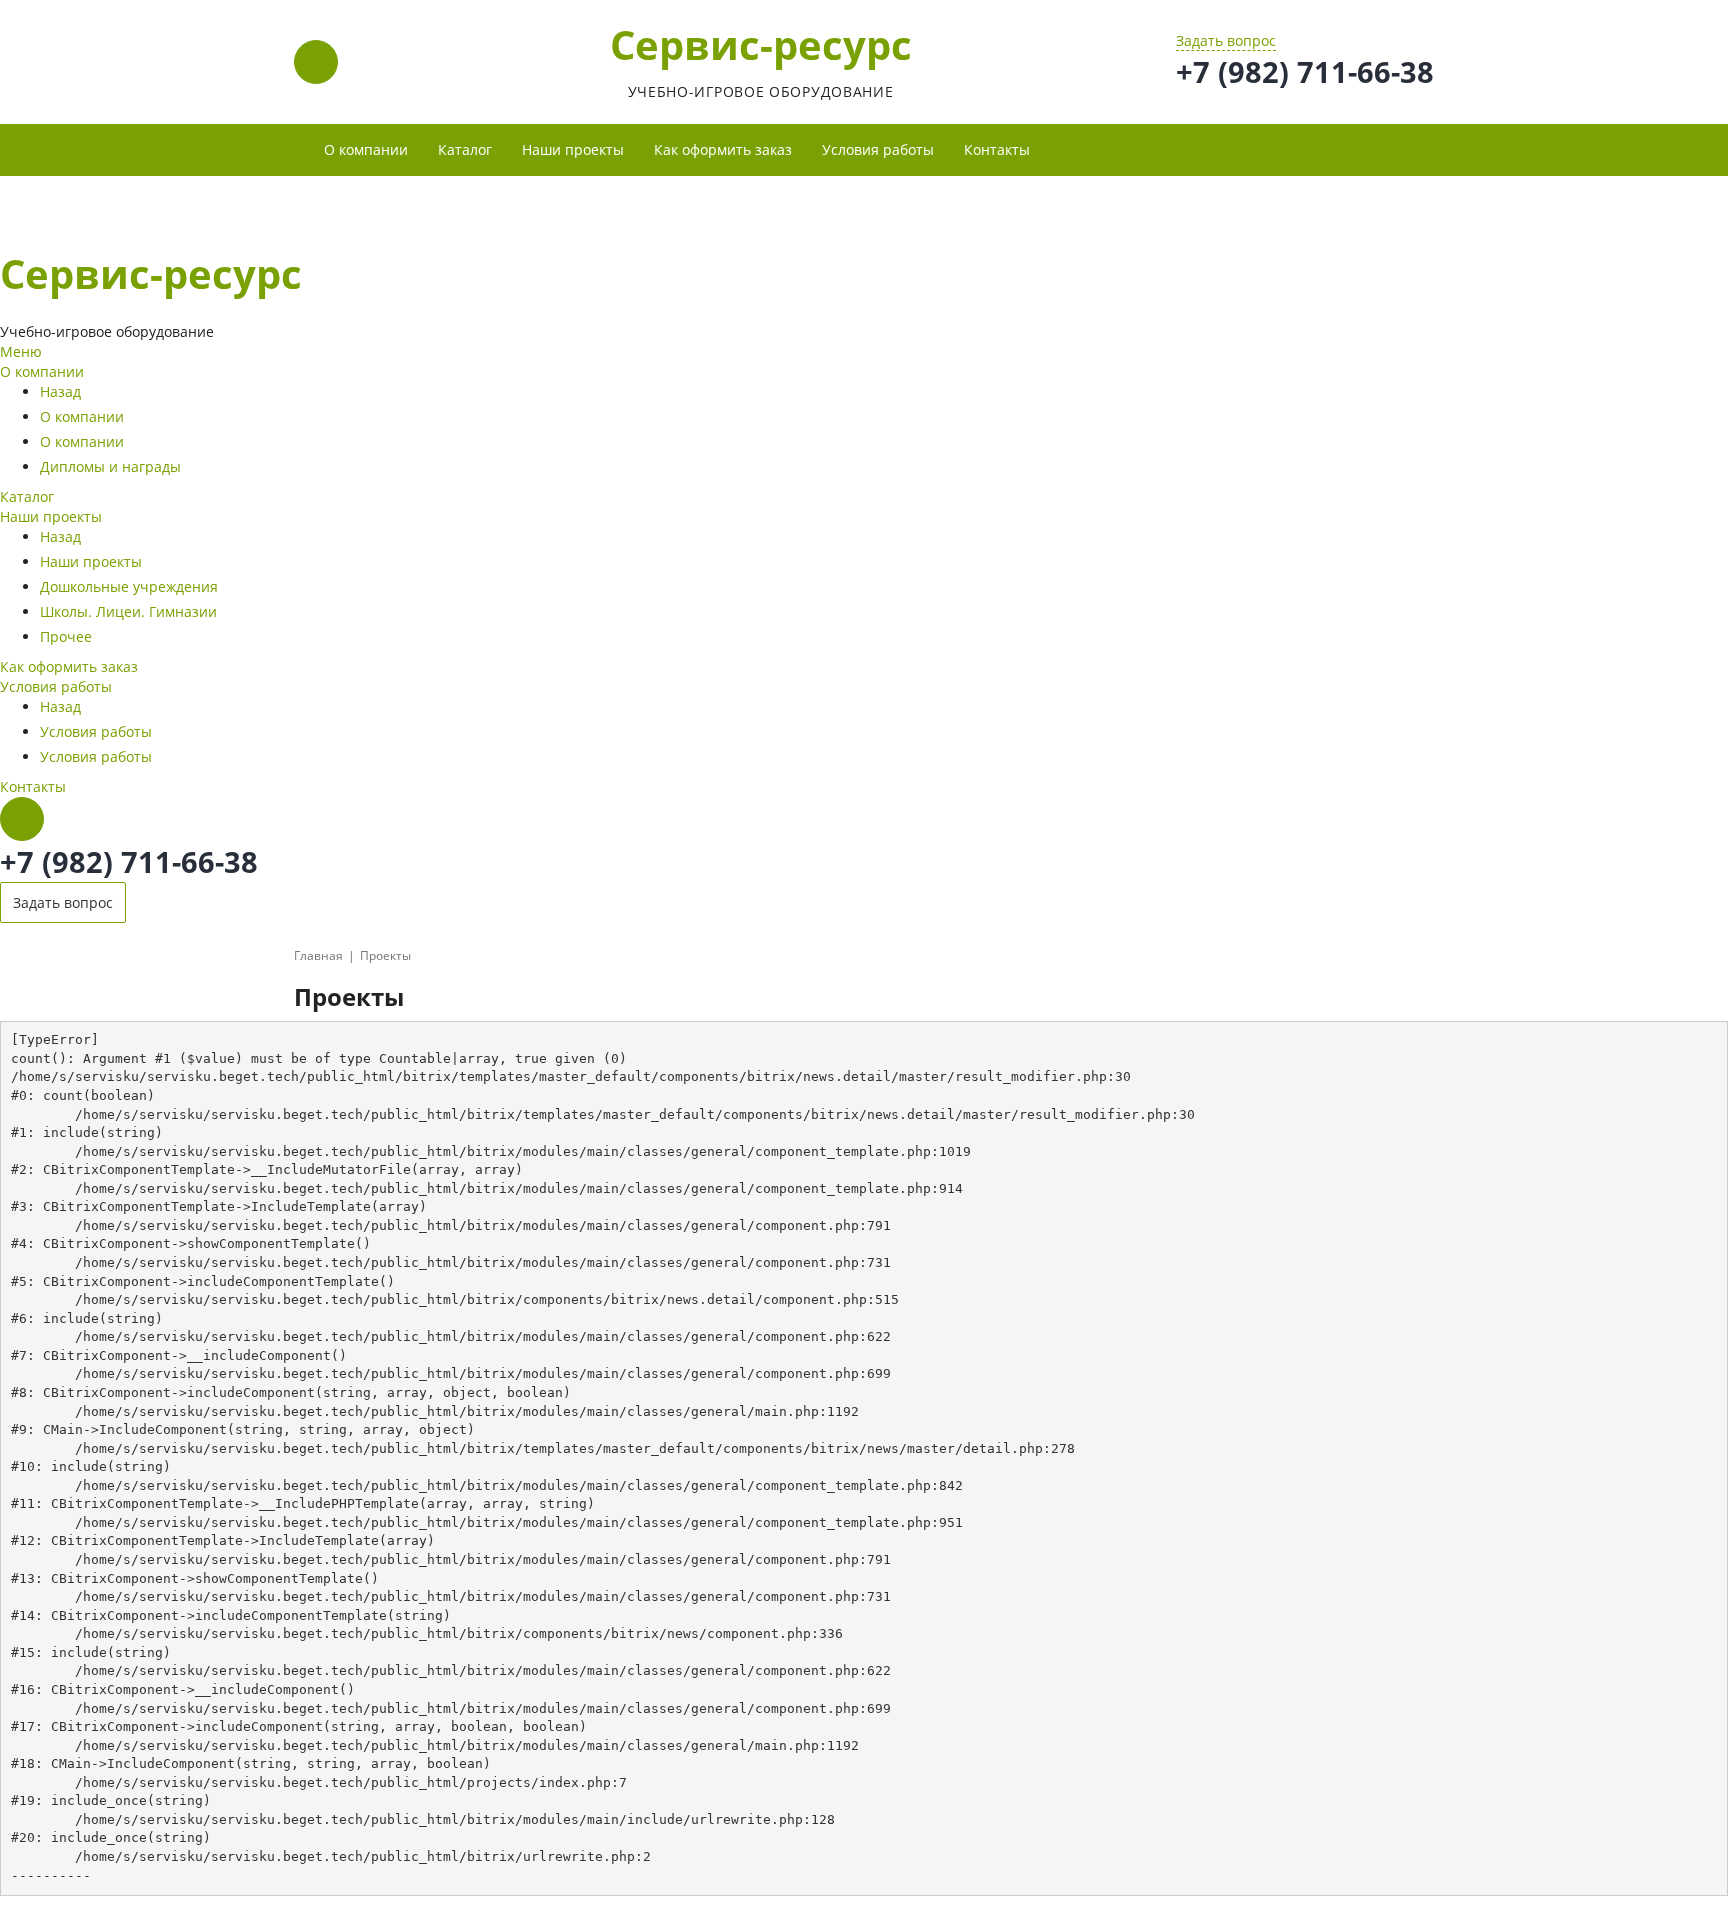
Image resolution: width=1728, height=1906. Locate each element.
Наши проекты (51, 516)
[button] (1060, 140)
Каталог (465, 149)
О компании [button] (366, 149)
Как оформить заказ (723, 149)
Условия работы (56, 686)
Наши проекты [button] (573, 149)
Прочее (66, 636)
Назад (60, 391)
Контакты (997, 149)
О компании (42, 371)
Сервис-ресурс (761, 44)
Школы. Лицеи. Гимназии (128, 611)
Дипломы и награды (110, 466)
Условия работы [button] (878, 149)
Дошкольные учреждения (129, 586)
